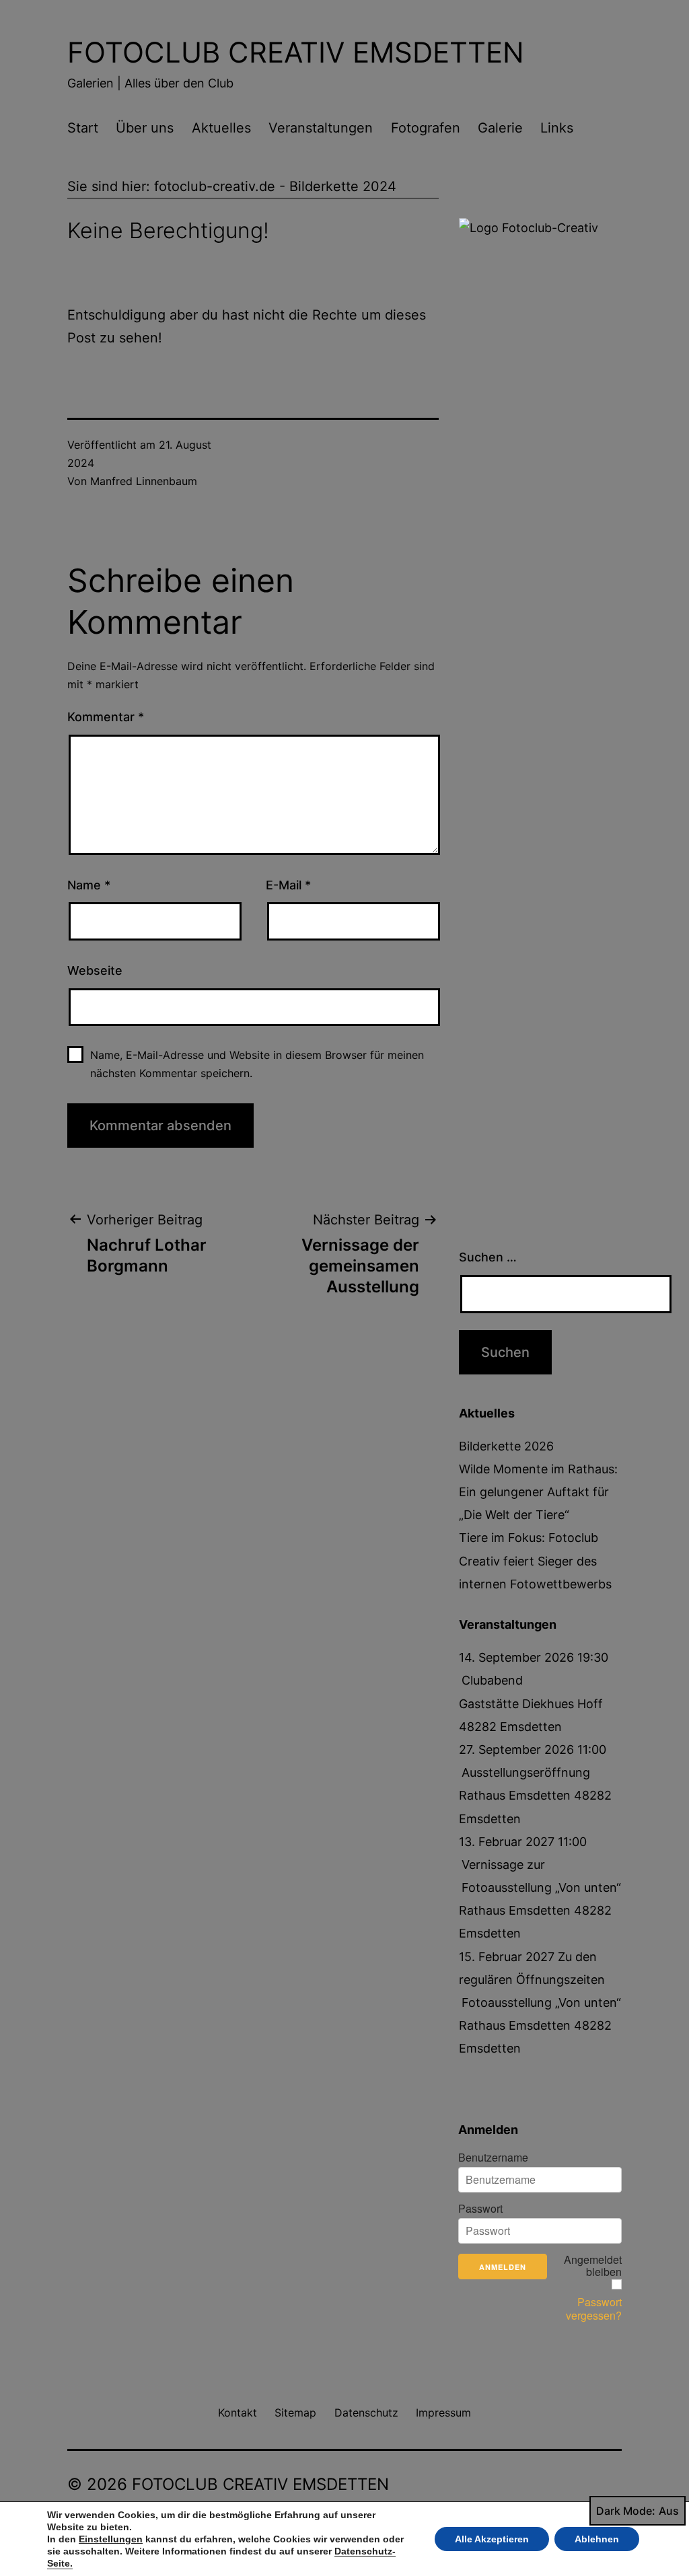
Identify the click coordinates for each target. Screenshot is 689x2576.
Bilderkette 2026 (506, 1446)
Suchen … (488, 1257)
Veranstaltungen (321, 128)
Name (89, 885)
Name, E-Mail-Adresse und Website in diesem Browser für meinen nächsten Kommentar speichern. (257, 1064)
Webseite (95, 970)
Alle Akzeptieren (492, 2539)
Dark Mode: (626, 2511)
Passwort (480, 2209)
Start (83, 128)
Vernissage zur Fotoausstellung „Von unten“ (541, 1876)
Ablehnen (597, 2539)
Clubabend (492, 1680)
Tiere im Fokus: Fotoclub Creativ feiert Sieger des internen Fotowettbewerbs (535, 1560)
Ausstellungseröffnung (526, 1772)
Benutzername (493, 2158)
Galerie (500, 128)
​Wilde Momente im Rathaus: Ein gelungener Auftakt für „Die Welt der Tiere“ (538, 1492)
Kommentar (106, 717)
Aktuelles (221, 128)
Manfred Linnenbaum (144, 481)
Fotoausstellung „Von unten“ (541, 2002)
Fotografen (426, 128)
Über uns (145, 128)
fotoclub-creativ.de (215, 186)
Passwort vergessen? (594, 2309)
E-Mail (288, 885)
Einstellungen (111, 2539)
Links (557, 128)
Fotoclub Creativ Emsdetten (296, 52)
